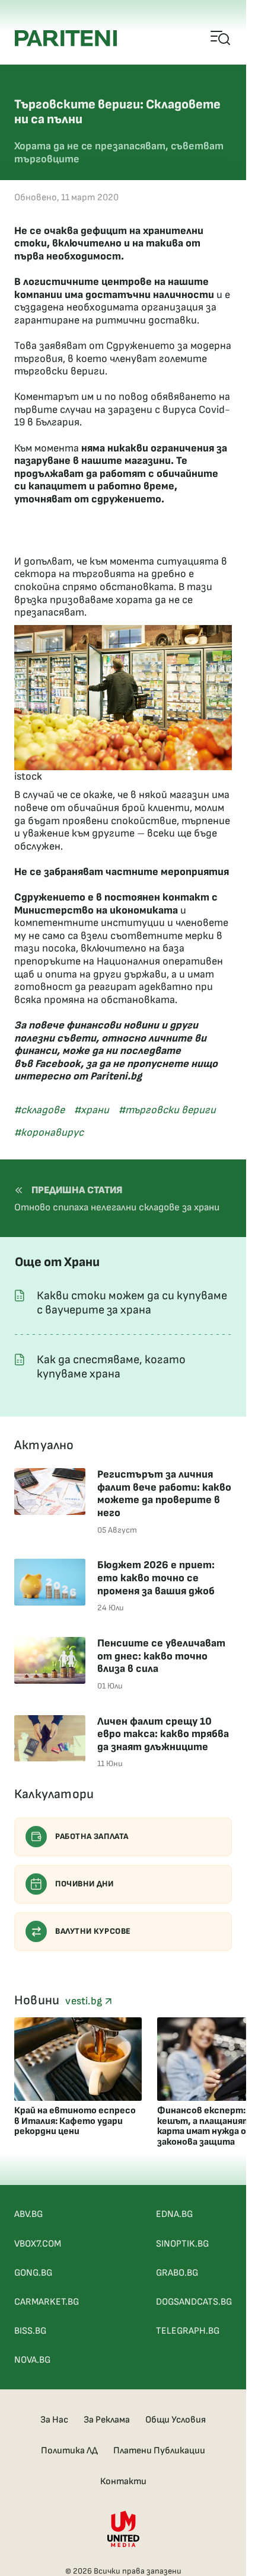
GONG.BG (33, 2273)
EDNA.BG (174, 2214)
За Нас (54, 2420)
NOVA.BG (32, 2360)
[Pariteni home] (66, 38)
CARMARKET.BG (47, 2302)
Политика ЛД (69, 2451)
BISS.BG (30, 2331)
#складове (39, 1110)
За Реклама (107, 2420)
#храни (92, 1110)
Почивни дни (85, 1884)
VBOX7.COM (38, 2244)
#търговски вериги (167, 1110)
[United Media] (123, 2529)
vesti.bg (85, 2001)
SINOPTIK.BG (182, 2244)
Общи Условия (176, 2420)
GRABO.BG (177, 2273)
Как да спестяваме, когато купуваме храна (111, 1367)
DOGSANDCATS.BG (194, 2302)
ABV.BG (28, 2214)
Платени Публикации (159, 2451)
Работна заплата (92, 1836)
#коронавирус (49, 1132)
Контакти (123, 2482)
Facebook (58, 1064)
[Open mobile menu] (221, 39)
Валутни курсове (93, 1931)
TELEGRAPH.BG (188, 2331)
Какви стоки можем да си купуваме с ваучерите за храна (132, 1303)
